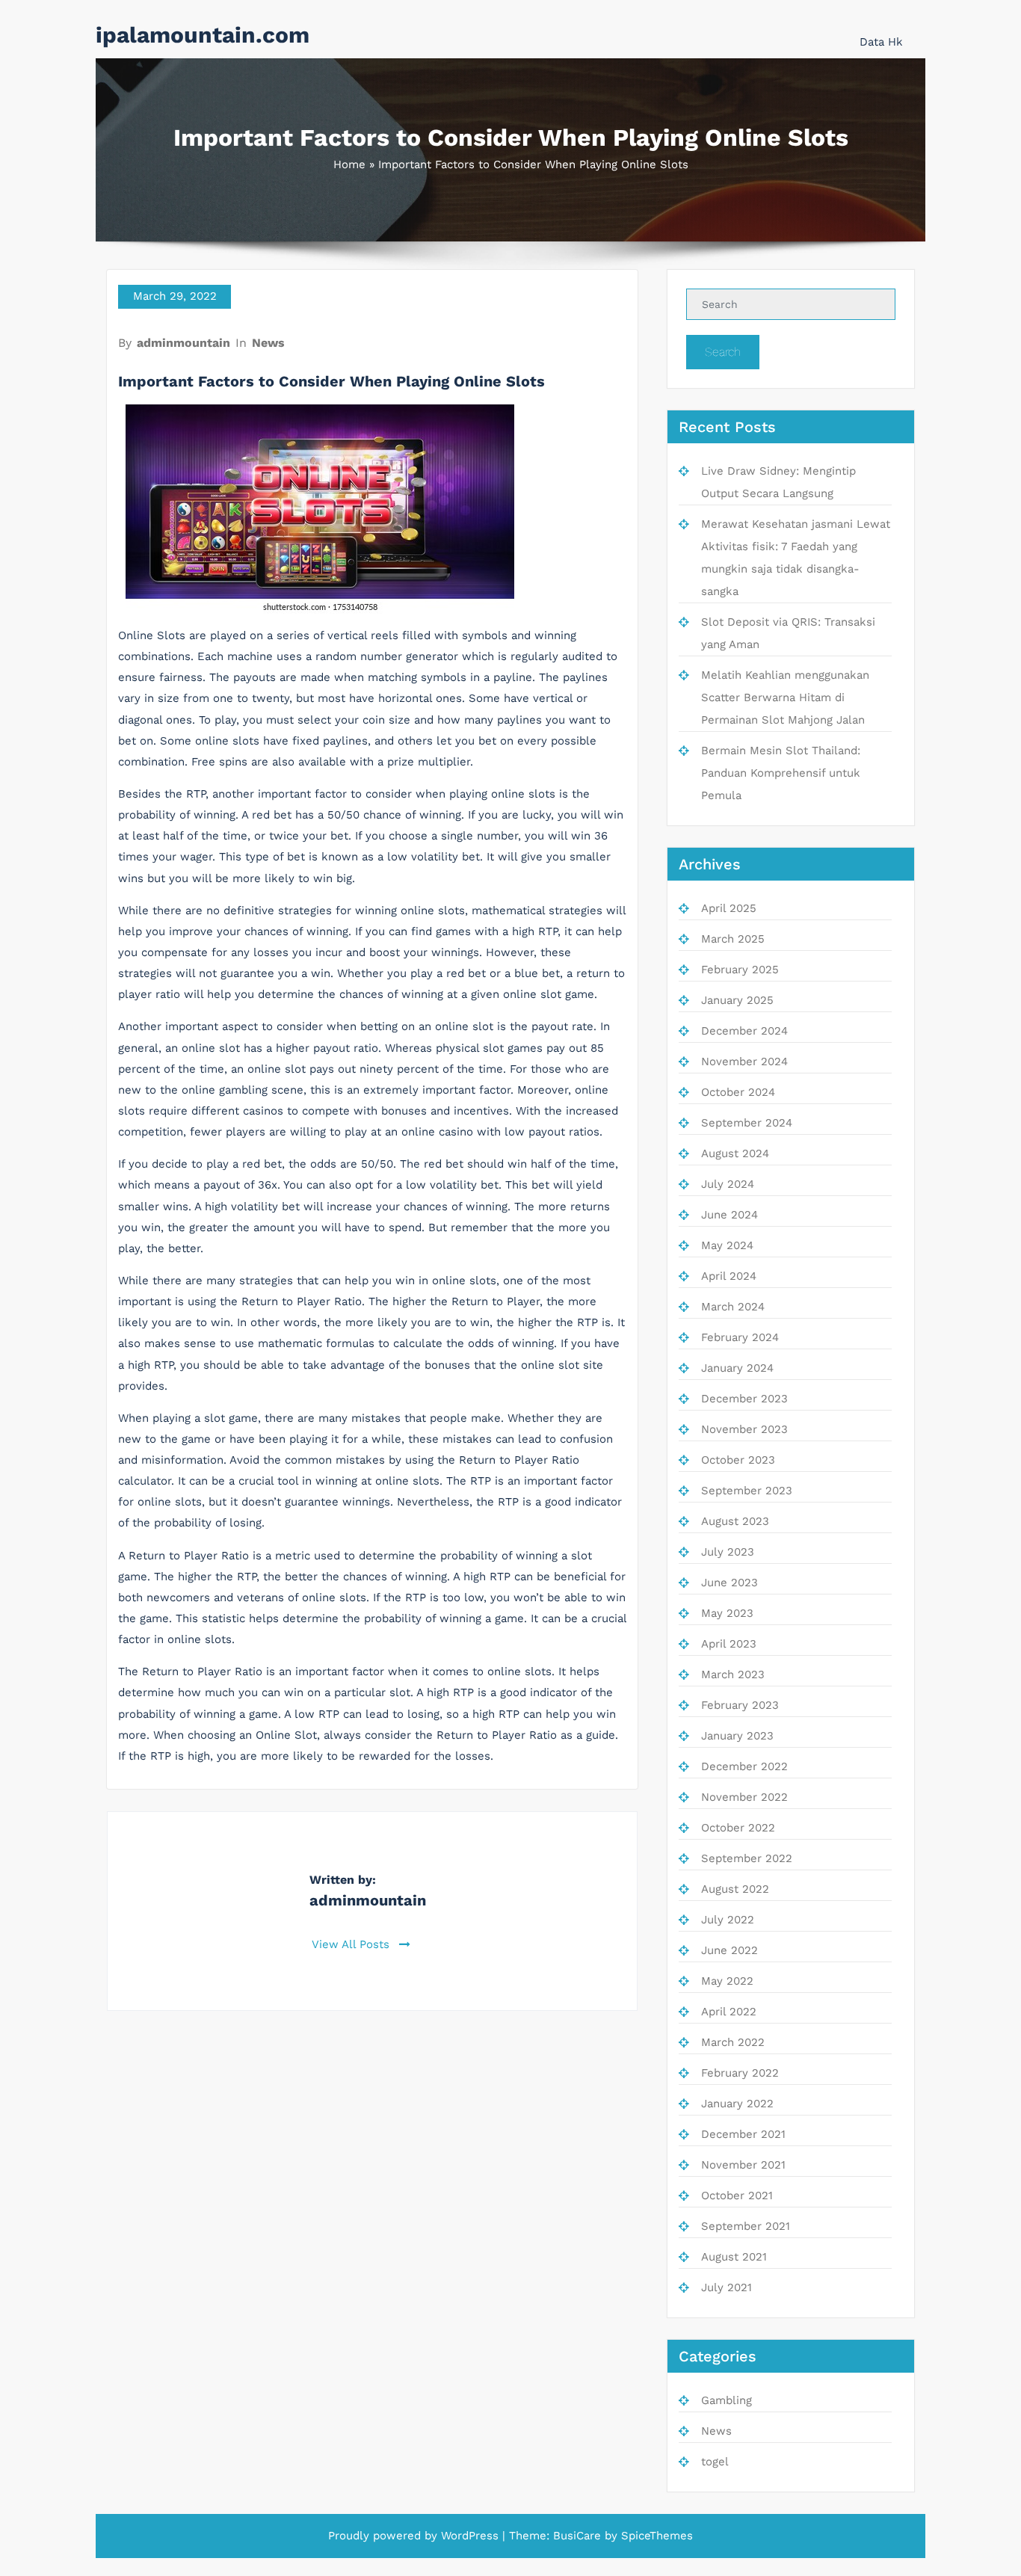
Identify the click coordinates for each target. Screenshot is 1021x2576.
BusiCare (577, 2536)
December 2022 (744, 1766)
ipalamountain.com (203, 35)
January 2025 (737, 1000)
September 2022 (747, 1858)
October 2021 (737, 2196)
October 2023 (738, 1460)
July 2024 (728, 1184)
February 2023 (740, 1705)
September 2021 (746, 2226)
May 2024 (727, 1245)
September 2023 (747, 1491)
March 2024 (733, 1307)
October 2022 (738, 1828)
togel (715, 2462)
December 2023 (744, 1399)
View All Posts (352, 1944)
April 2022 (729, 2012)
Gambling (727, 2400)
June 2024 (729, 1215)
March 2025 (733, 939)
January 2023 (737, 1736)
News (268, 343)
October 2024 (738, 1092)
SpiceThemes (657, 2536)
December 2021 (743, 2134)
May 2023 (727, 1613)
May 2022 (727, 1981)
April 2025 (729, 908)
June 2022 (729, 1950)
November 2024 (744, 1061)
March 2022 (733, 2042)
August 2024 (735, 1153)
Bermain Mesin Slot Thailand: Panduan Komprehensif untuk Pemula (781, 773)
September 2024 (747, 1123)
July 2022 (728, 1920)
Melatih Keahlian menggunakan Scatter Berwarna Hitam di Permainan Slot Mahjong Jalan (785, 697)
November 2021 (743, 2165)
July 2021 (727, 2287)
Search (723, 352)
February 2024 (740, 1337)
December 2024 (744, 1031)
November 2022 (744, 1797)
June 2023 (729, 1583)
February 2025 (740, 970)
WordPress (470, 2536)
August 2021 (734, 2257)
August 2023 (735, 1521)
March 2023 (733, 1674)
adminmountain (183, 343)
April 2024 (729, 1276)
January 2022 (737, 2104)
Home (349, 164)
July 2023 (728, 1552)
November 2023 (744, 1429)
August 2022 (735, 1889)
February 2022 (740, 2073)
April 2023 (729, 1644)
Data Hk (881, 42)
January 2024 (737, 1368)
